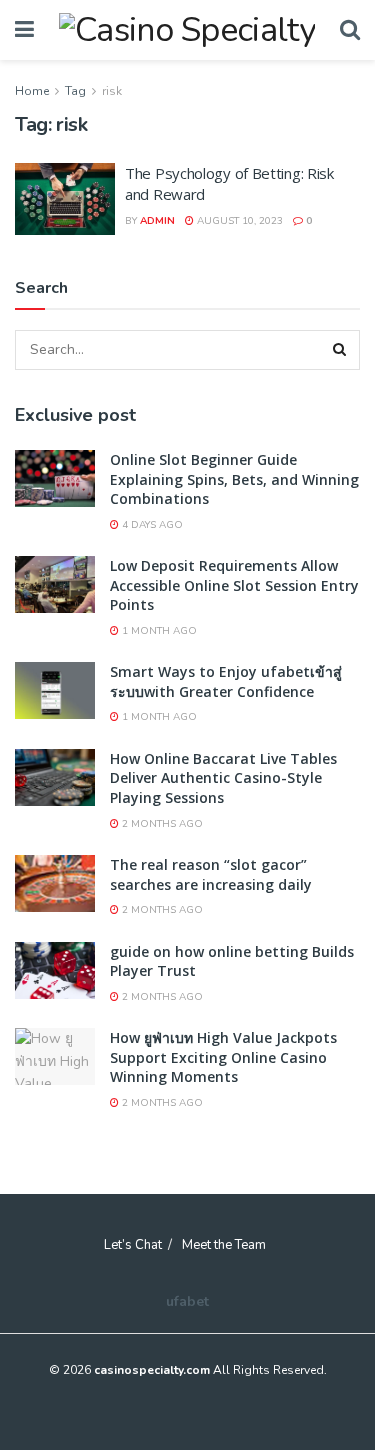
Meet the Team (224, 1245)
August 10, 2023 (238, 221)
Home (32, 91)
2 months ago (161, 824)
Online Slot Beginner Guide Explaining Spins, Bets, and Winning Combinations (234, 479)
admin (157, 221)
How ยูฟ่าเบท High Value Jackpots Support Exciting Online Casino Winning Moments (223, 1057)
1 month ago (158, 631)
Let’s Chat (133, 1245)
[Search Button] (340, 350)
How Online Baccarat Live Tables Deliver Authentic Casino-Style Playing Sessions (223, 778)
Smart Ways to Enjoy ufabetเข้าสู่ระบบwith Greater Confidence (226, 681)
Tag (75, 91)
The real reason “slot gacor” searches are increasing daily (211, 874)
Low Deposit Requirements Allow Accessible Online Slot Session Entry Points (234, 585)
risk (112, 91)
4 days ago (151, 525)
